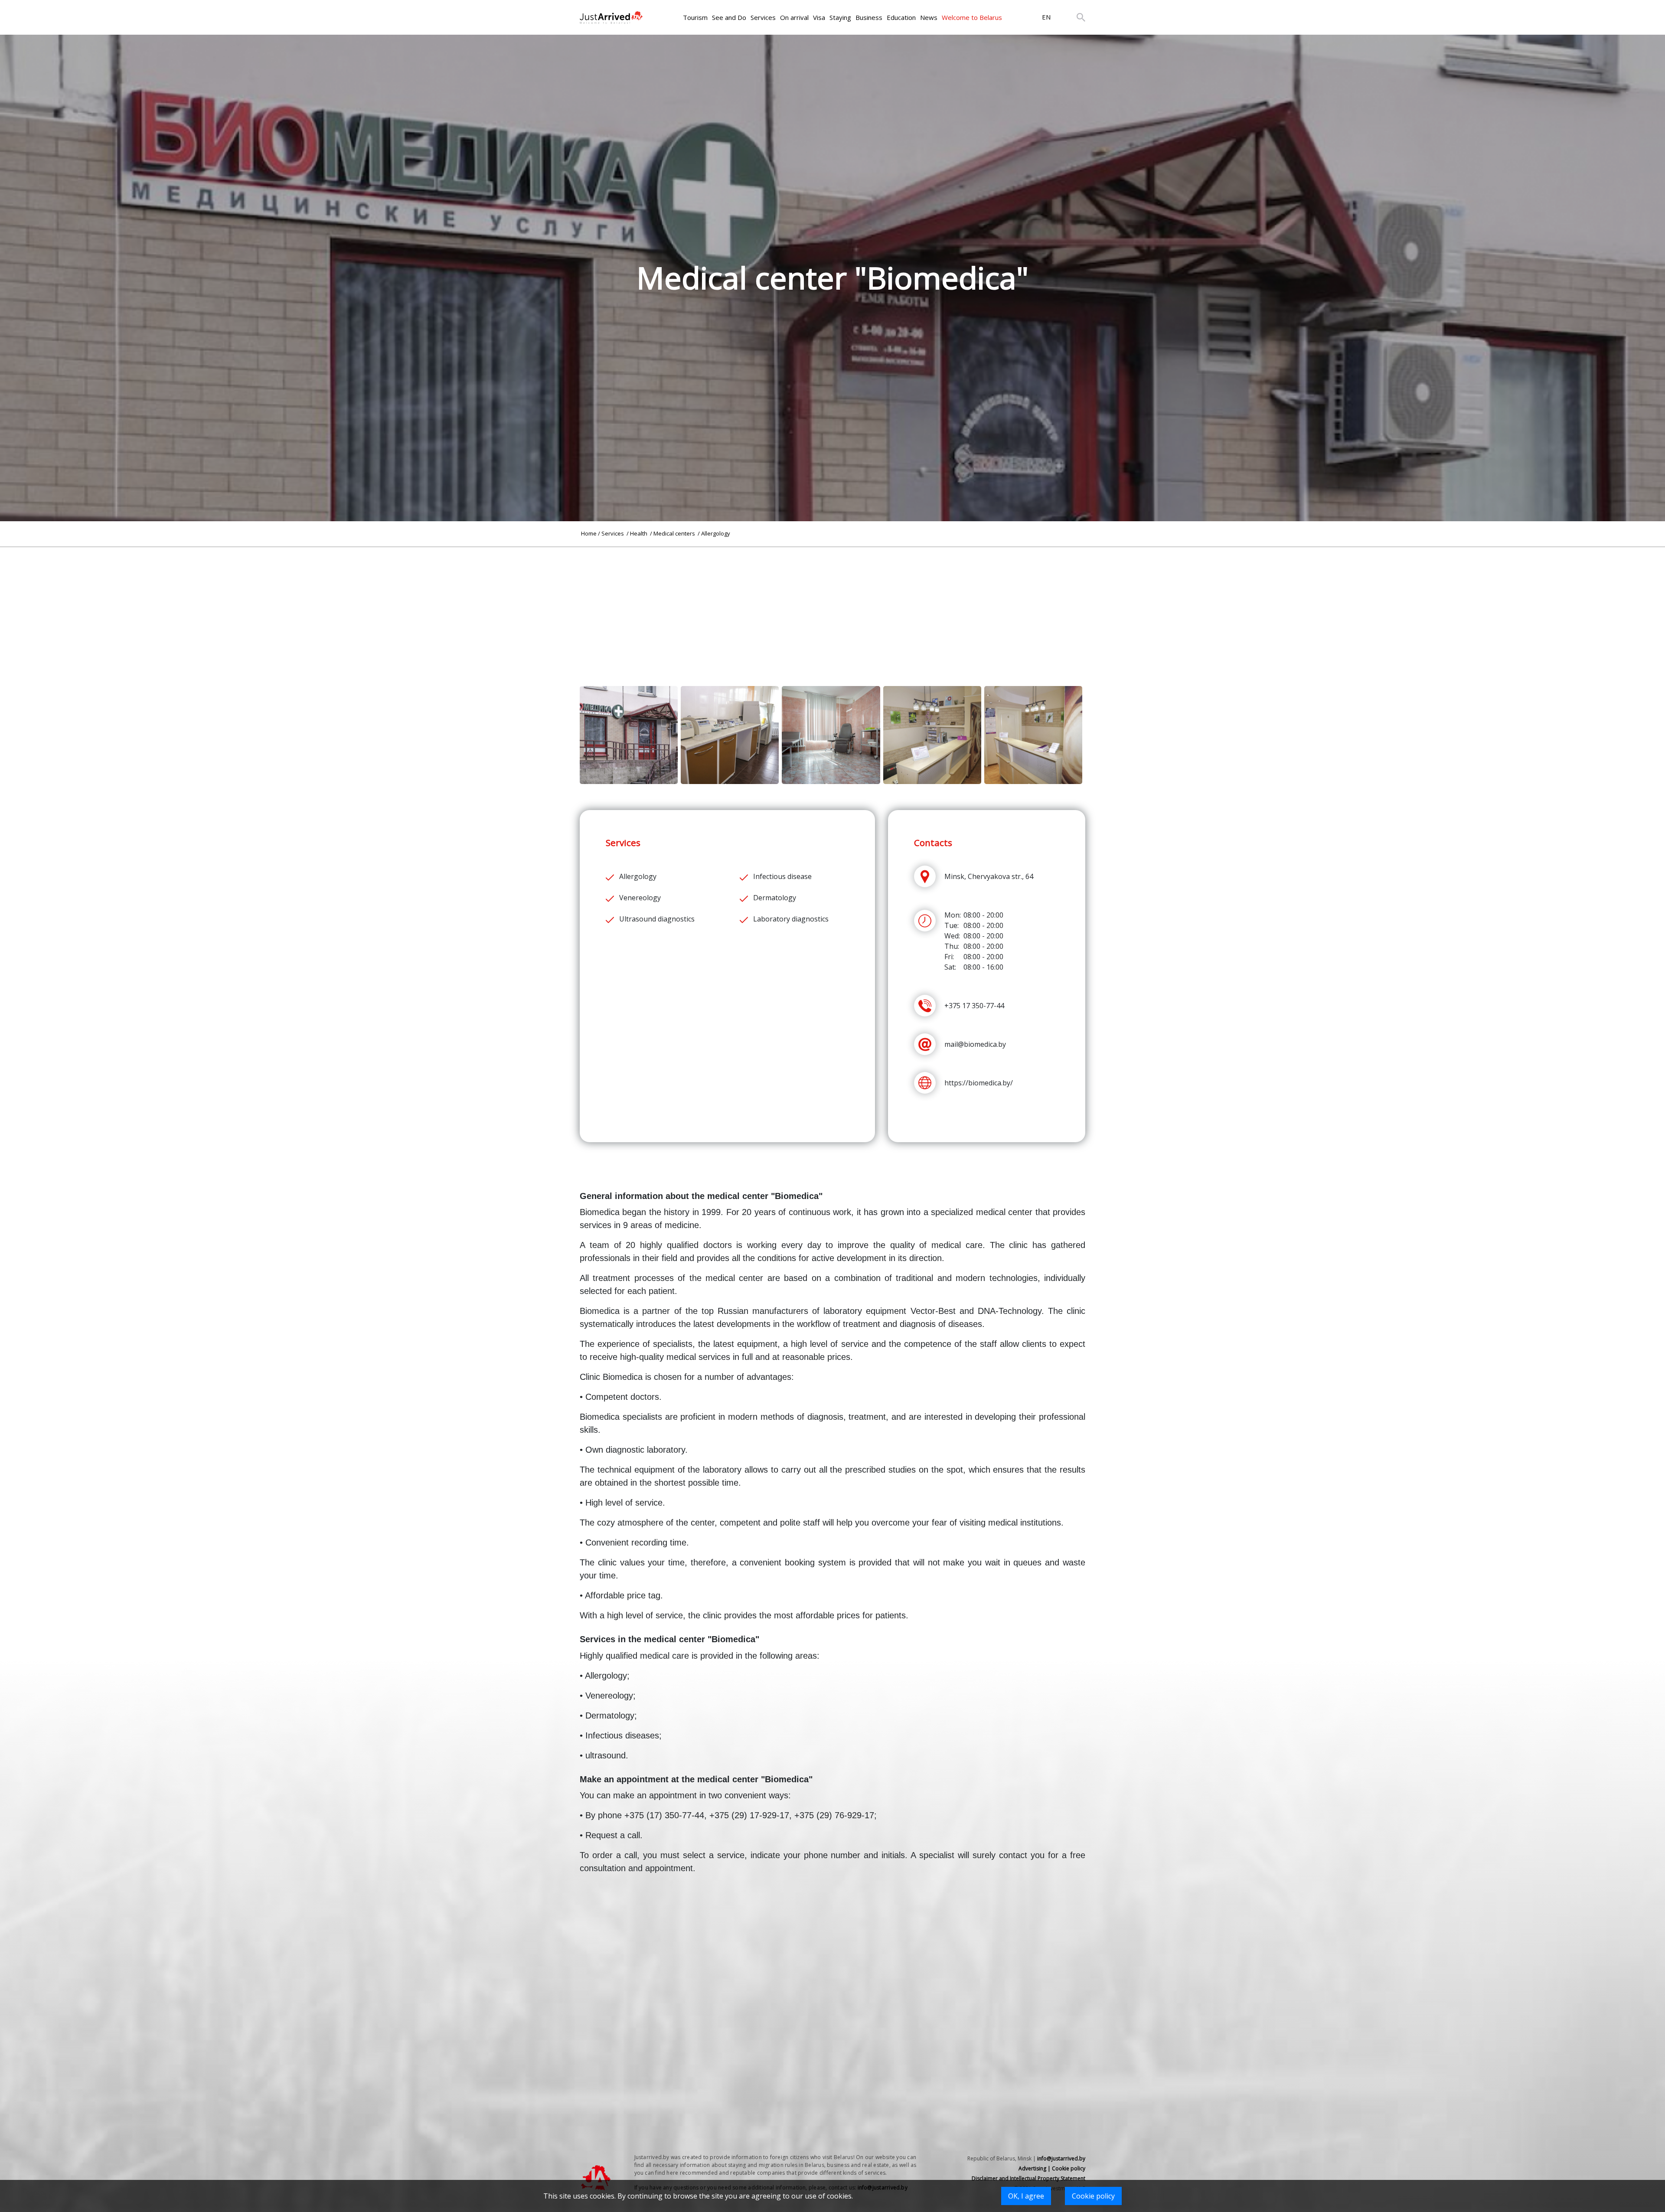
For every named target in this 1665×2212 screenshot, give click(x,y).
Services (763, 17)
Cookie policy (1093, 2196)
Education (901, 17)
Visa (819, 17)
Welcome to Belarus (972, 17)
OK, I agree (1026, 2196)
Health (639, 533)
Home (589, 533)
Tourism (695, 17)
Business (869, 17)
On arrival (794, 17)
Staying (840, 17)
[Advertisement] (832, 608)
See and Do (729, 17)
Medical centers (675, 533)
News (929, 17)
